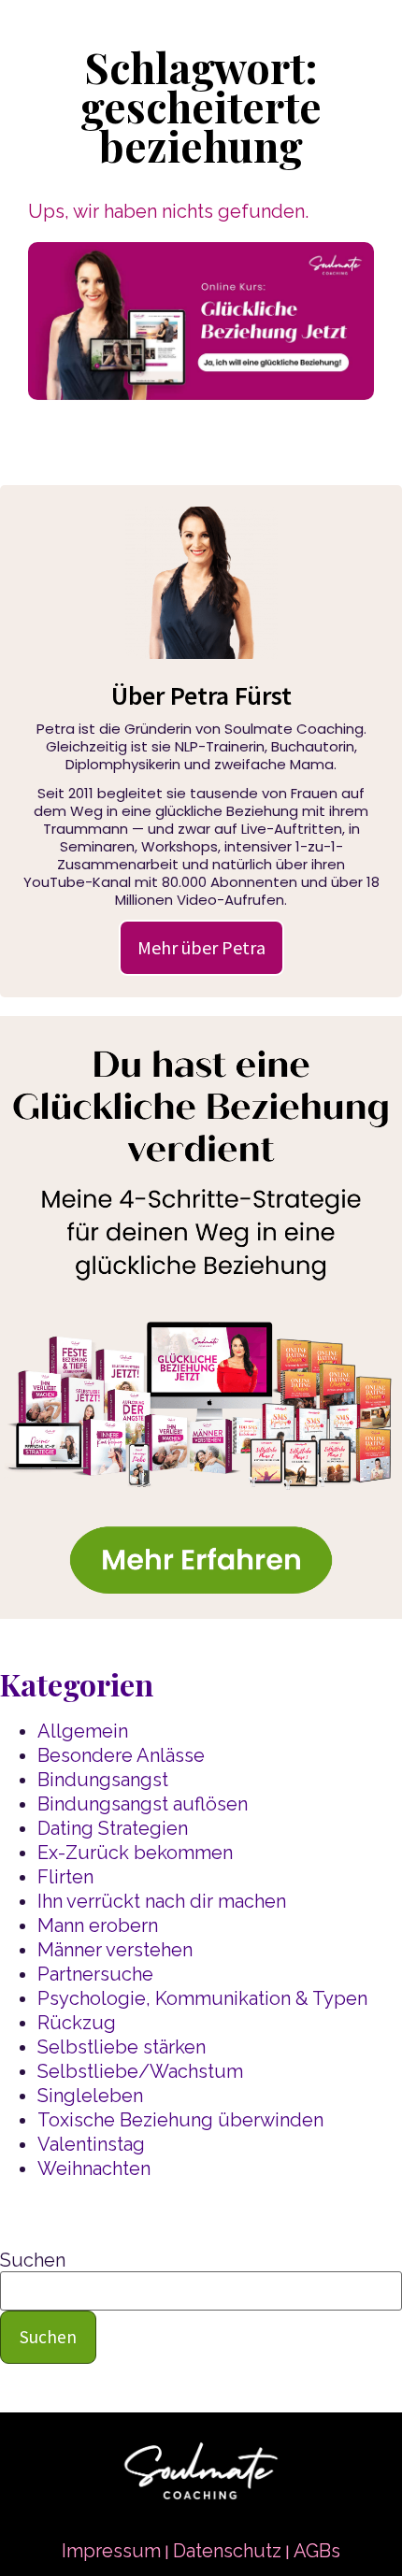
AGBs (317, 2551)
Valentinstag (91, 2144)
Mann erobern (98, 1925)
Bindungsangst (103, 1780)
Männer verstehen (115, 1950)
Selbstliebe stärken (122, 2047)
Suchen (33, 2260)
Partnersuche (95, 1974)
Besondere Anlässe (121, 1755)
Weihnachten (94, 2168)
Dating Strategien (113, 1828)
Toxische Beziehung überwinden (180, 2120)
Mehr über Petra (201, 947)
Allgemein (83, 1731)
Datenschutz (227, 2551)
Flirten (65, 1877)
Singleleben (90, 2096)
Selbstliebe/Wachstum (140, 2071)
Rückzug (77, 2023)
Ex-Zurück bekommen (135, 1853)
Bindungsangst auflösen (143, 1804)
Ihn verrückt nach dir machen (162, 1901)
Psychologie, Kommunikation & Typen (202, 1998)
